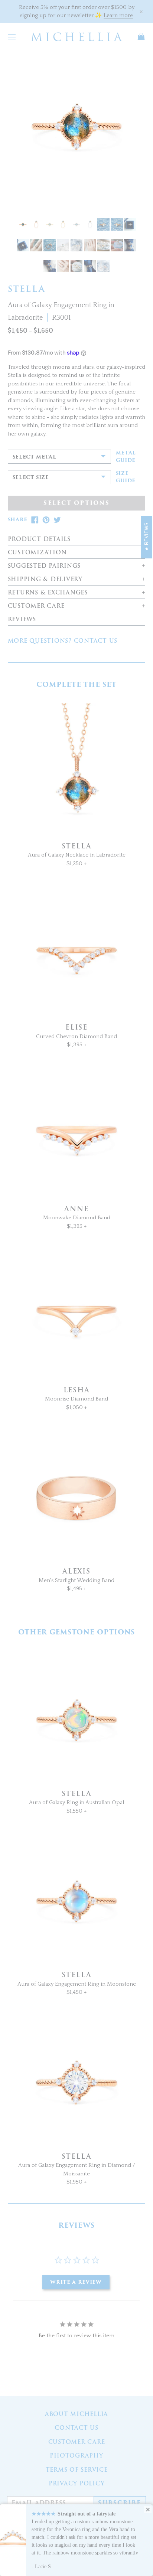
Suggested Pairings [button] (44, 566)
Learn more (118, 15)
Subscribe (120, 2503)
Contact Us (76, 2428)
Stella (77, 846)
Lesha (77, 1390)
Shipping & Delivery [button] (45, 579)
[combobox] (59, 457)
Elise (76, 1027)
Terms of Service (77, 2470)
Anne (76, 1209)
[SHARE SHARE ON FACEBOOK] (35, 520)
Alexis (76, 1571)
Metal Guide (126, 456)
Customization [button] (37, 553)
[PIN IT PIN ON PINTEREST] (46, 520)
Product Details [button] (39, 539)
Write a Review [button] (76, 2282)
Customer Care (77, 2442)
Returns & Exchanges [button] (48, 593)
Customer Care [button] (36, 606)
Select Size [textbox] (31, 477)
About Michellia (76, 2414)
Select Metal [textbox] (35, 457)
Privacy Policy (77, 2484)
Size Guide (126, 477)
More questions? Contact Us (63, 641)
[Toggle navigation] (12, 36)
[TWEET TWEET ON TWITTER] (57, 520)
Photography (76, 2456)
